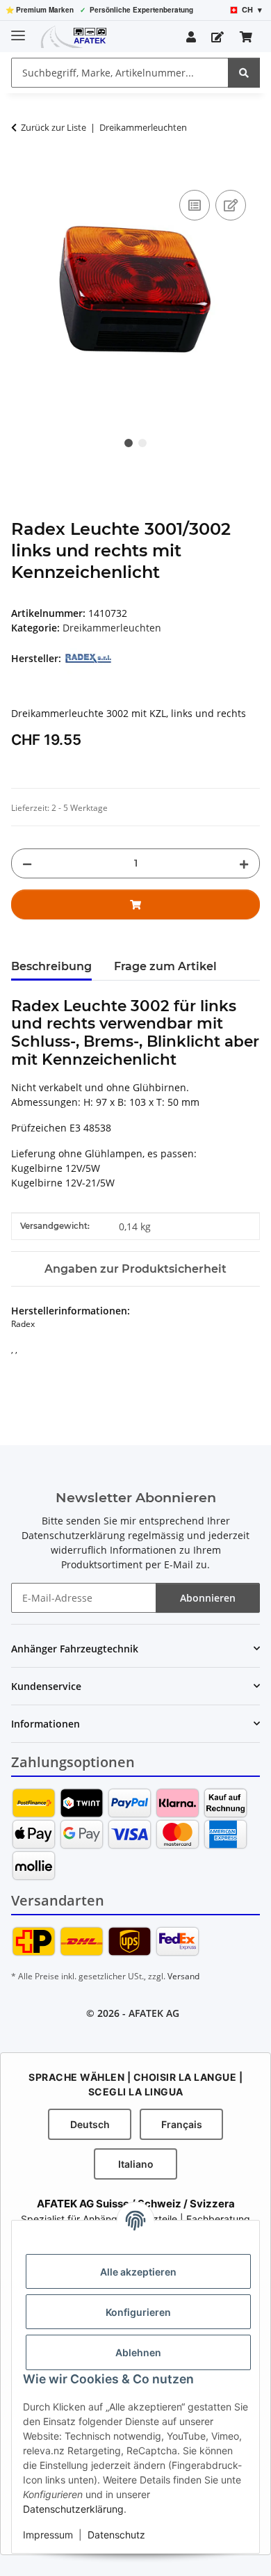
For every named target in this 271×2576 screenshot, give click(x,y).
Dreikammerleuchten (112, 628)
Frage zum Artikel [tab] (165, 966)
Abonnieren (208, 1598)
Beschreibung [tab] (51, 966)
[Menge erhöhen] (244, 863)
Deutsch (90, 2124)
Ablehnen (138, 2352)
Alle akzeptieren (138, 2272)
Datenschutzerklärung (73, 2509)
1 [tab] (129, 443)
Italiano (136, 2164)
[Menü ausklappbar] (18, 30)
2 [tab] (142, 443)
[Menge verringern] (27, 863)
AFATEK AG (154, 2013)
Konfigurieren (138, 2312)
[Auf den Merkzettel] (231, 205)
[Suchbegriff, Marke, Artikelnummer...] (244, 73)
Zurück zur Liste (54, 127)
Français (182, 2124)
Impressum (48, 2535)
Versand (183, 1976)
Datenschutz (116, 2535)
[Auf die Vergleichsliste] (195, 205)
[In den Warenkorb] (22, 171)
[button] (191, 37)
